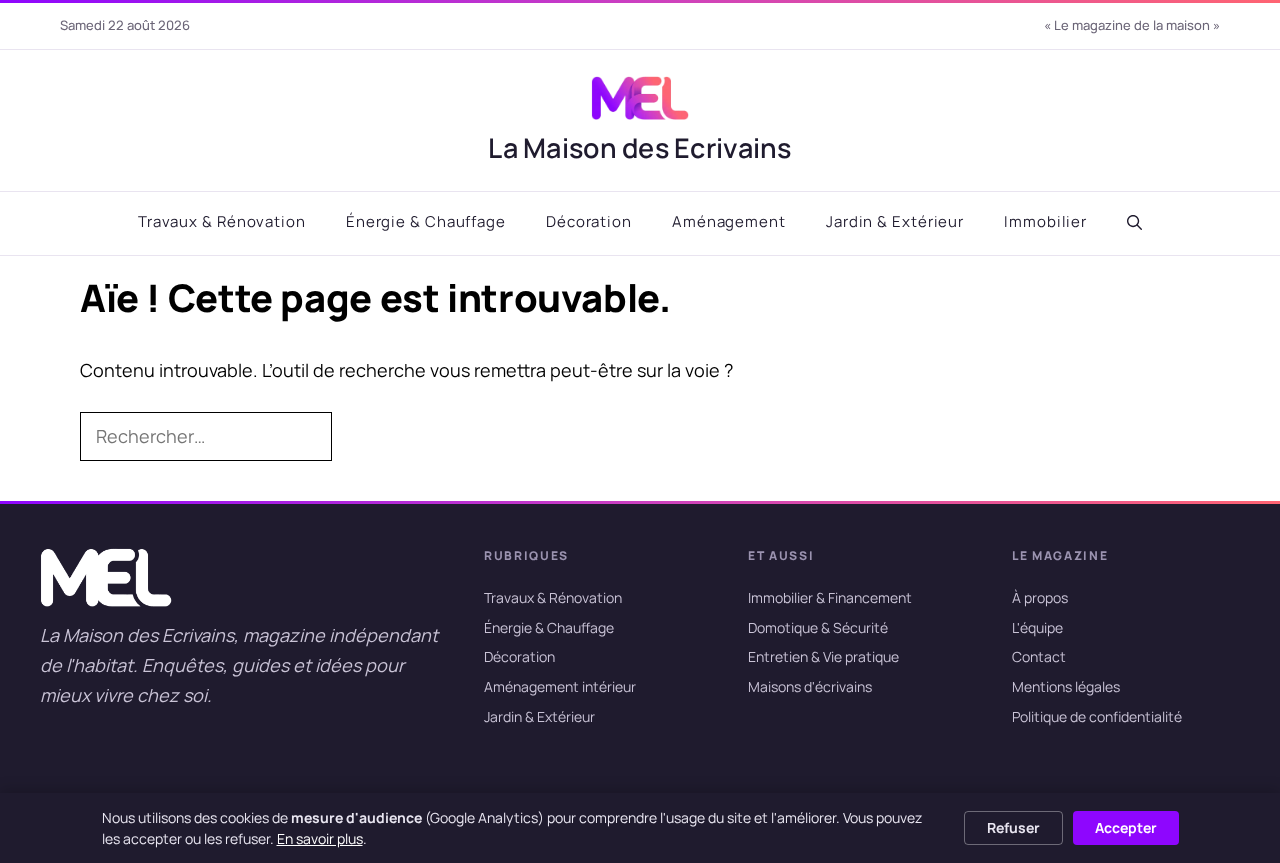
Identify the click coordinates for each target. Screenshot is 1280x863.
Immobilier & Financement (830, 597)
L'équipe (1037, 627)
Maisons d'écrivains (810, 686)
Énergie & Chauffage (426, 221)
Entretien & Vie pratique (823, 657)
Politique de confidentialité (1097, 716)
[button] (1134, 223)
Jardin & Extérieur (895, 221)
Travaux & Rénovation (222, 221)
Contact (1039, 657)
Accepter (1126, 827)
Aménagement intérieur (560, 686)
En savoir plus (320, 838)
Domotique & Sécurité (818, 627)
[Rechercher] (364, 437)
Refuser (1013, 827)
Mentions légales (1066, 686)
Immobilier (1045, 221)
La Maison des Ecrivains (639, 147)
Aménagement (729, 221)
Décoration (589, 221)
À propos (1040, 597)
